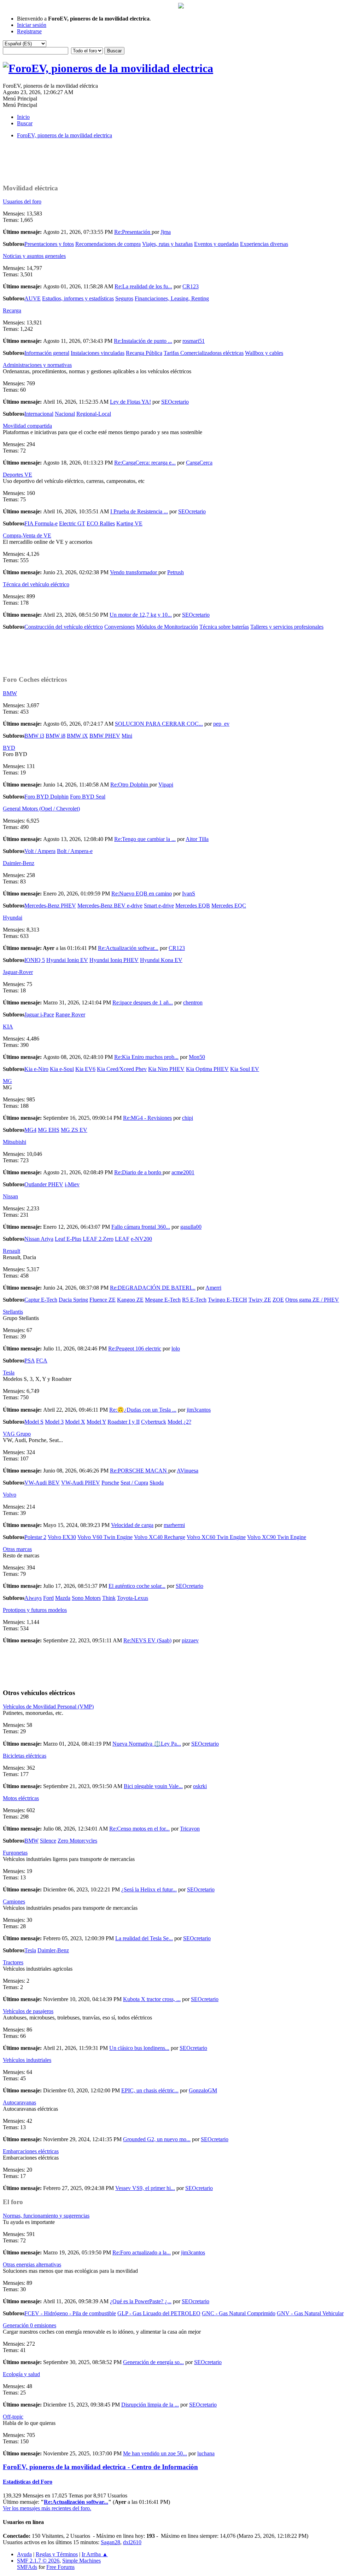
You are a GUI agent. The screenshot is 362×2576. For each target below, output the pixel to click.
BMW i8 (56, 736)
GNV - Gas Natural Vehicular (310, 2313)
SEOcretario (175, 402)
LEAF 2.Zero (98, 1239)
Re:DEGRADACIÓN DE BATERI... (153, 1288)
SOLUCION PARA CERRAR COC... (159, 724)
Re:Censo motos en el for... (139, 1829)
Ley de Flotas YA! (130, 402)
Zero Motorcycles (77, 1841)
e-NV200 (141, 1239)
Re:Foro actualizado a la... (142, 2252)
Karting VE (129, 523)
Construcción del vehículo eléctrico (64, 627)
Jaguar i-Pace (39, 1015)
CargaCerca (199, 463)
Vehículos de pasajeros (28, 2011)
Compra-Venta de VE (27, 535)
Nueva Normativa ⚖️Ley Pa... (147, 1744)
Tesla (9, 1373)
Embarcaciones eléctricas (31, 2151)
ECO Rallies (101, 523)
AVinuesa (188, 1471)
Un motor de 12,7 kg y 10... (141, 615)
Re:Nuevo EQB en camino (142, 894)
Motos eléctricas (21, 1798)
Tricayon (190, 1829)
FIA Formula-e (41, 523)
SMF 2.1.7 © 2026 (38, 2561)
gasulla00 (191, 1227)
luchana (206, 2453)
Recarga (12, 310)
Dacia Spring (73, 1300)
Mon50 (197, 1057)
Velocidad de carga (132, 1525)
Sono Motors (86, 1598)
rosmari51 (194, 341)
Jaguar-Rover (18, 972)
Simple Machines (81, 2561)
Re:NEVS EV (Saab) (147, 1640)
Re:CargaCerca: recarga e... (145, 463)
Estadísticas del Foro (28, 2482)
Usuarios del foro (22, 201)
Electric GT (72, 523)
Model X (75, 1422)
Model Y (96, 1422)
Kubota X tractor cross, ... (152, 1999)
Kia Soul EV (245, 1069)
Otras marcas (17, 1549)
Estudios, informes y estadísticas (78, 298)
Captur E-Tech (41, 1300)
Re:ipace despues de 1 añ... (143, 1002)
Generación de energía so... (153, 2362)
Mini (127, 736)
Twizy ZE (260, 1300)
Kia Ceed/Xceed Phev (122, 1069)
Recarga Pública (144, 353)
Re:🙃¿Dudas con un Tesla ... (143, 1410)
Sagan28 (110, 2542)
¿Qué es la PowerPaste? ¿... (141, 2301)
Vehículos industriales (27, 2060)
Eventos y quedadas (216, 244)
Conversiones (119, 627)
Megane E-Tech (163, 1300)
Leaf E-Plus (68, 1239)
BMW (10, 693)
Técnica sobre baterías (224, 627)
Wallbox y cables (264, 353)
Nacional (65, 414)
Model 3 (54, 1422)
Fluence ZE (103, 1300)
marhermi (174, 1525)
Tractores (13, 1962)
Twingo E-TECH (227, 1300)
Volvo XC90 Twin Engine (277, 1537)
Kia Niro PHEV (166, 1069)
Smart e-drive (159, 906)
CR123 (191, 286)
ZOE (278, 1300)
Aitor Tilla (197, 839)
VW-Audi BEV (42, 1483)
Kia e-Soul (62, 1069)
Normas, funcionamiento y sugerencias (46, 2216)
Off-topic (13, 2417)
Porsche (110, 1483)
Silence (48, 1841)
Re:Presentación (133, 232)
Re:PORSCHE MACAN (139, 1471)
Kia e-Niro (36, 1069)
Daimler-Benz (19, 863)
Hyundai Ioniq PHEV (114, 960)
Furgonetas (15, 1853)
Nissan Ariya (39, 1239)
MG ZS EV (74, 1130)
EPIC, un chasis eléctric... (150, 2090)
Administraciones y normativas (37, 365)
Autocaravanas (19, 2102)
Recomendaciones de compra (108, 244)
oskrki (200, 1786)
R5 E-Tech (194, 1300)
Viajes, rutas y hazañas (167, 244)
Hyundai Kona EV (161, 960)
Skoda (157, 1483)
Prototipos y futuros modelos (35, 1610)
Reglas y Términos (57, 2554)
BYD (9, 748)
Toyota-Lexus (133, 1598)
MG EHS (49, 1130)
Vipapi (166, 785)
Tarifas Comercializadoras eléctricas (204, 353)
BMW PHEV (105, 736)
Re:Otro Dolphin (130, 785)
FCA (42, 1361)
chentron (193, 1002)
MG (7, 1081)
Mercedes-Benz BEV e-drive (110, 906)
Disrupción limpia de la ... (150, 2405)
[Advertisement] (181, 160)
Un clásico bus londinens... (139, 2048)
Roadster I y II (124, 1422)
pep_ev (221, 724)
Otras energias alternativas (32, 2264)
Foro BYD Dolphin (46, 797)
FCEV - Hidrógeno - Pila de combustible (70, 2313)
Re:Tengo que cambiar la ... (145, 839)
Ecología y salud (21, 2374)
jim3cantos (199, 1410)
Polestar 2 (35, 1537)
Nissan (10, 1196)
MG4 (30, 1130)
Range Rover (70, 1015)
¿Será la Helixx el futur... (149, 1889)
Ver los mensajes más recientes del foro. (47, 2508)
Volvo (10, 1495)
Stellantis (13, 1312)
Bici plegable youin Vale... (153, 1786)
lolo (176, 1348)
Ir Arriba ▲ (95, 2554)
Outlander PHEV (44, 1184)
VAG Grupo (17, 1434)
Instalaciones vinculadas (98, 353)
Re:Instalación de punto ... (143, 341)
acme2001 (183, 1172)
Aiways (33, 1598)
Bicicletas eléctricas (25, 1756)
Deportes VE (17, 475)
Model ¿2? (179, 1422)
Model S (34, 1422)
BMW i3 (34, 736)
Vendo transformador (134, 572)
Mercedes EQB (193, 906)
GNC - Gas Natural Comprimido (239, 2313)
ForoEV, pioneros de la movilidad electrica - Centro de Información (100, 2467)
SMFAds (27, 2567)
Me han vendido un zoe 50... (155, 2453)
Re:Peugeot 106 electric (135, 1348)
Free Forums (60, 2567)
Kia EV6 (85, 1069)
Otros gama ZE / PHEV (312, 1300)
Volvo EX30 (62, 1537)
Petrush (176, 572)
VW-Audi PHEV (81, 1483)
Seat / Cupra (134, 1483)
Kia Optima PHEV (207, 1069)
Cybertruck (154, 1422)
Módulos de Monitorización (167, 627)
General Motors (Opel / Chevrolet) (41, 809)
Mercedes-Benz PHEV (50, 906)
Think (109, 1598)
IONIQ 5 (35, 960)
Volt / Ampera (40, 851)
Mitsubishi (14, 1142)
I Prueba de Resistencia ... (139, 511)
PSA (30, 1361)
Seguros (124, 298)
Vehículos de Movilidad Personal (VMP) (48, 1707)
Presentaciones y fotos (49, 244)
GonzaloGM (203, 2090)
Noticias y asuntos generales (34, 256)
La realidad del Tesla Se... (144, 1938)
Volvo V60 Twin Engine (105, 1537)
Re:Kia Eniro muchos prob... (146, 1057)
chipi (188, 1118)
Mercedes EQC (229, 906)
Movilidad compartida (27, 426)
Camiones (14, 1901)
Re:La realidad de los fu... (143, 286)
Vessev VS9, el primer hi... (145, 2188)
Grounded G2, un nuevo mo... (157, 2139)
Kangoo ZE (130, 1300)
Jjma (166, 232)
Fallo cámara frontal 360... (141, 1227)
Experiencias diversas (264, 244)
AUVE (33, 298)
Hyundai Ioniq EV (67, 960)
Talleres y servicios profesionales (287, 627)
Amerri (213, 1288)
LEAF (122, 1239)
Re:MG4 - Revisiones (147, 1118)
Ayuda (24, 2554)
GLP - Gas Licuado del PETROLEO (159, 2313)
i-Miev (72, 1184)
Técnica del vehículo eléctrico (36, 584)
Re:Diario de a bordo (138, 1172)
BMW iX (77, 736)
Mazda (63, 1598)
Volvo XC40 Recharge (160, 1537)
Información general (47, 353)
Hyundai (13, 918)
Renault (11, 1251)
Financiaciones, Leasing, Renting (172, 298)
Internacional (39, 414)
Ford (48, 1598)
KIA (8, 1027)
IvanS (189, 894)
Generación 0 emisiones (30, 2325)
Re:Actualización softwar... (128, 948)
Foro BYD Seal (88, 797)
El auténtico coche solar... (137, 1586)
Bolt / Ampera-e (75, 851)
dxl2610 (132, 2542)
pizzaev (190, 1640)
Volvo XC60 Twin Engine (216, 1537)
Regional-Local (94, 414)
